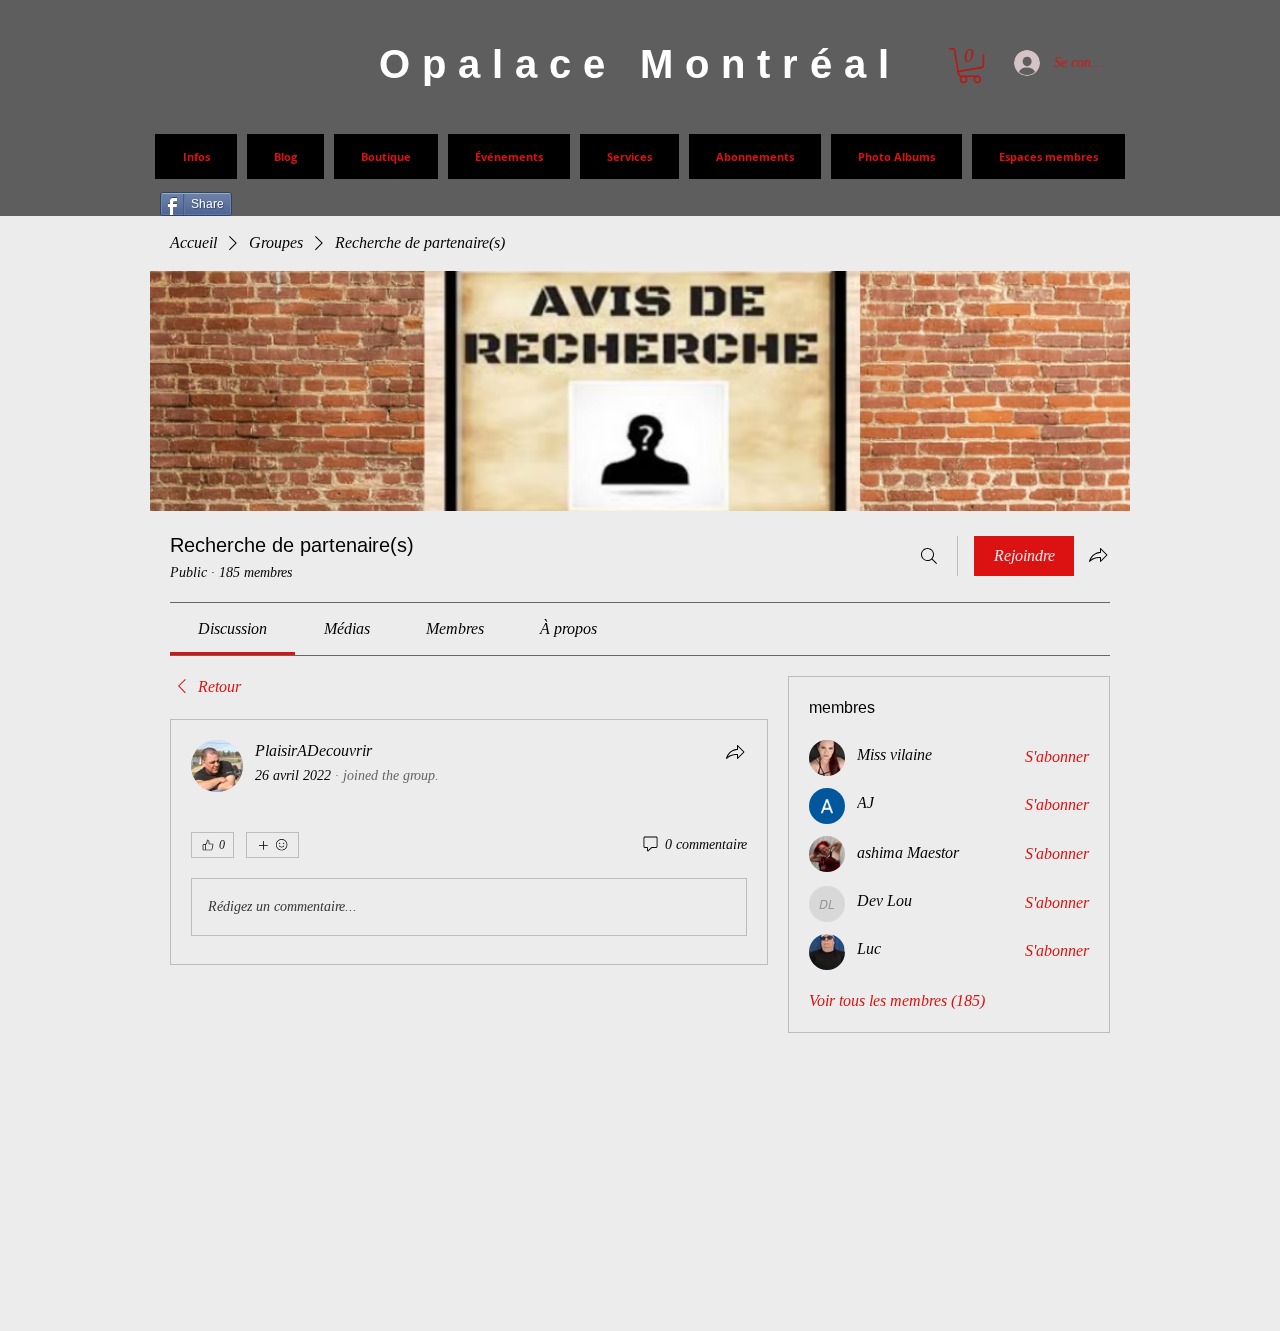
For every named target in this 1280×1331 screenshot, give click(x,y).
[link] (232, 628)
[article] (469, 842)
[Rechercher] (929, 556)
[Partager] (735, 752)
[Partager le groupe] (1098, 555)
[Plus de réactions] (272, 845)
